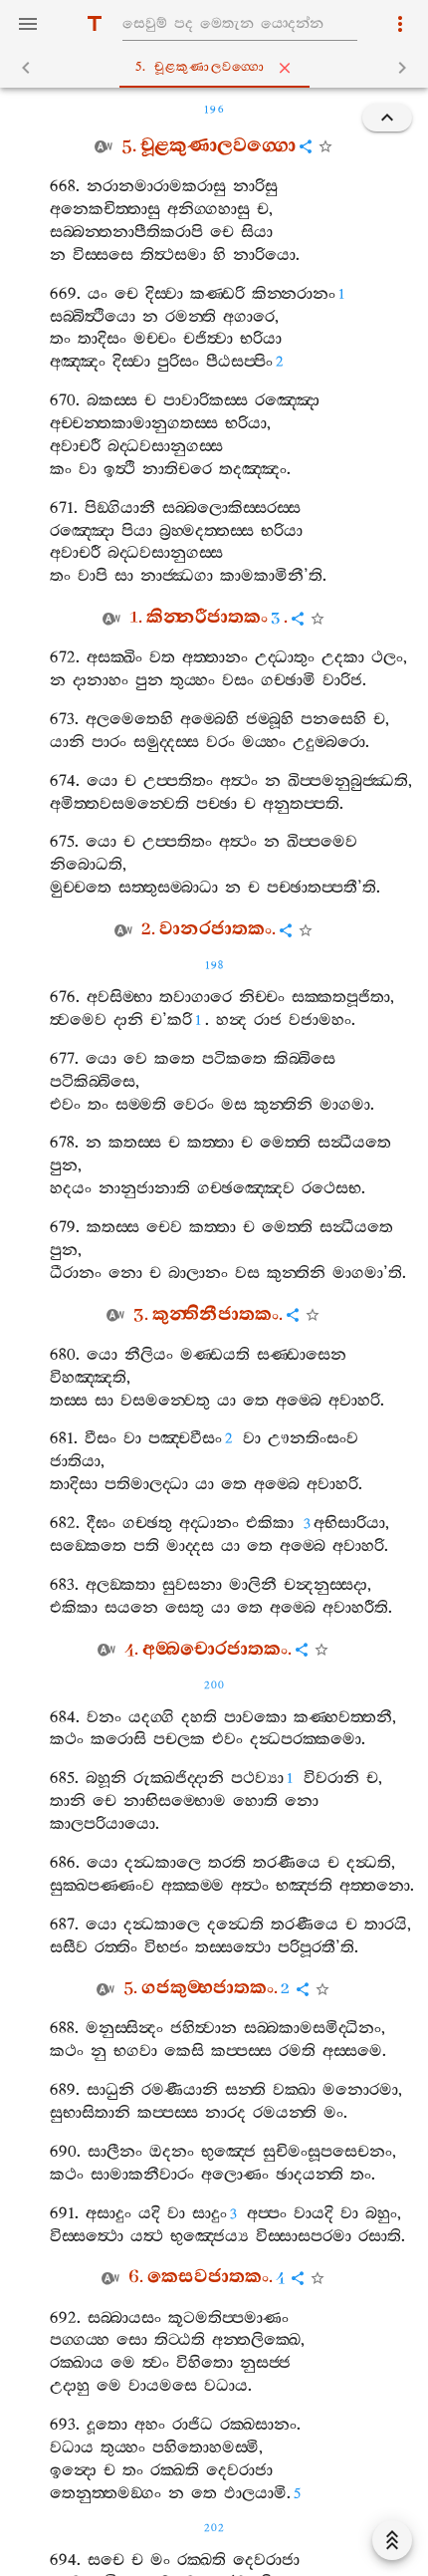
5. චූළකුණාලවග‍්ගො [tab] (201, 67)
